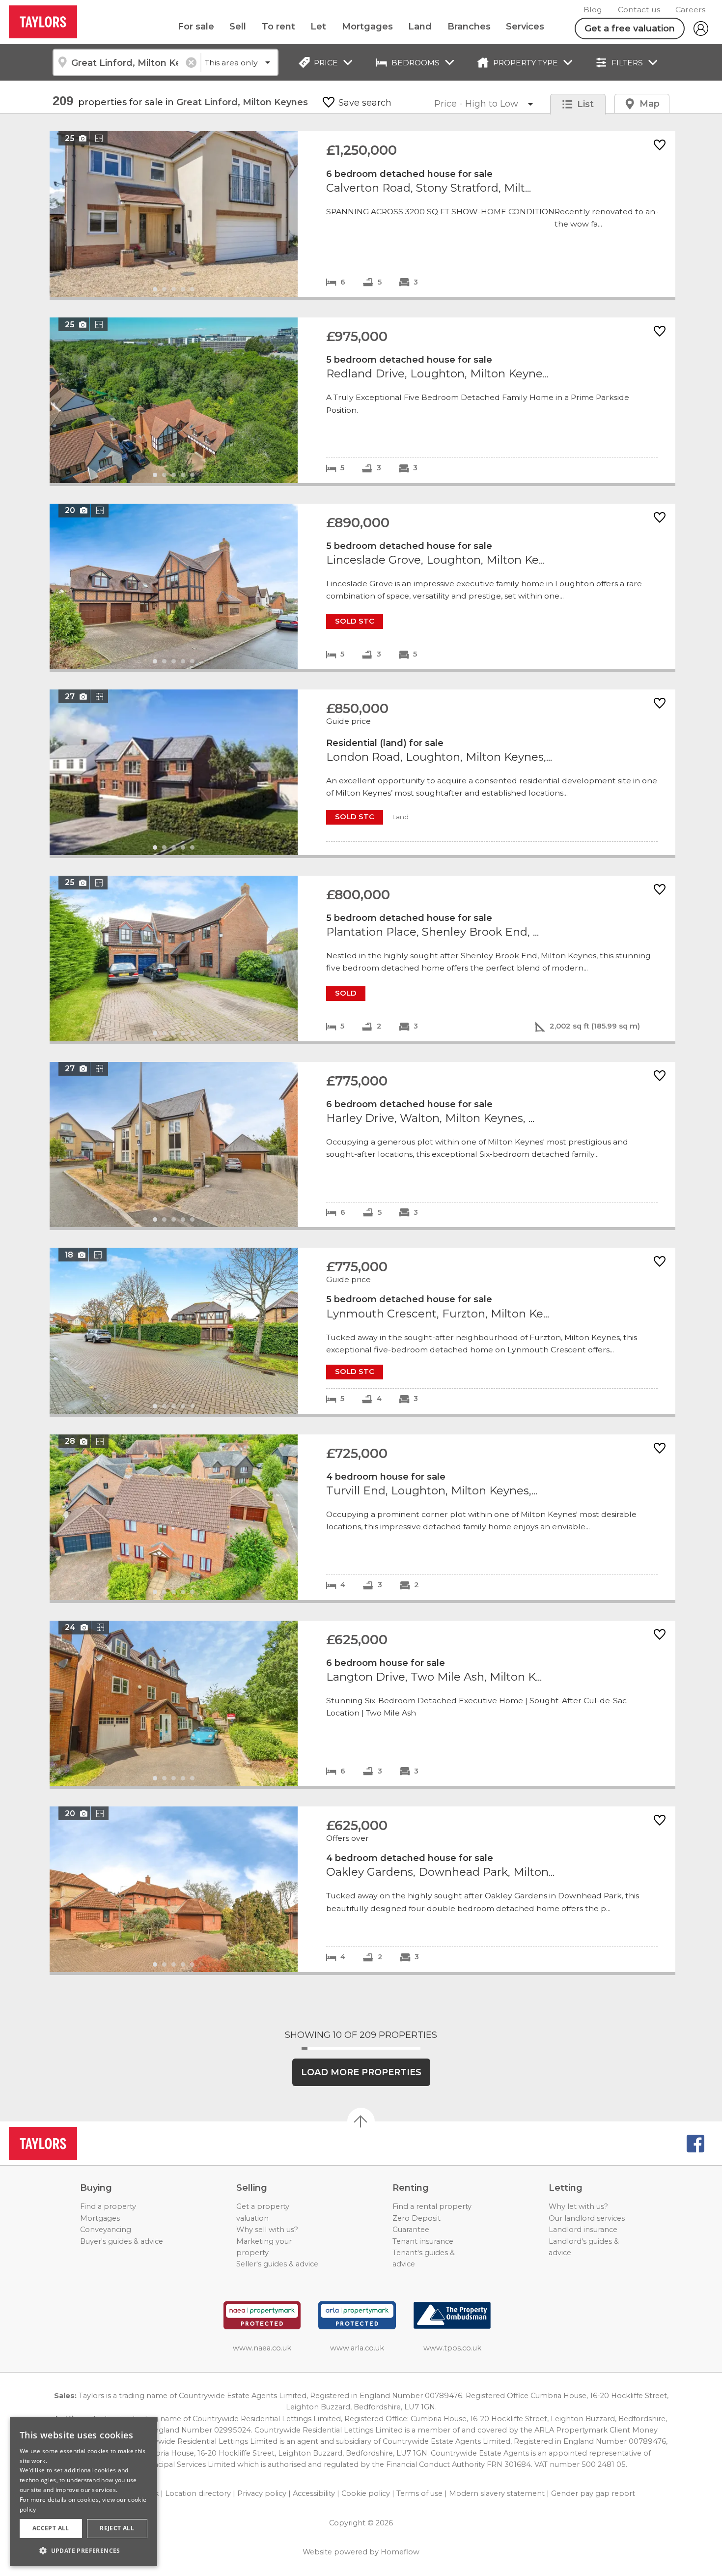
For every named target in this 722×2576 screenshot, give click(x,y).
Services (525, 27)
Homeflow (400, 2552)
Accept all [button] (51, 2528)
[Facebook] (695, 2144)
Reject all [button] (117, 2528)
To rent (278, 27)
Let (318, 27)
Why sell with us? (267, 2230)
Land (420, 27)
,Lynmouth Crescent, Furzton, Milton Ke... (362, 1331)
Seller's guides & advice (277, 2264)
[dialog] (83, 2492)
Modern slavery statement (497, 2493)
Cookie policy (366, 2493)
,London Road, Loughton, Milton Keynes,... (362, 772)
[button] (83, 2550)
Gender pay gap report (593, 2493)
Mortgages (367, 27)
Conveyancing (106, 2230)
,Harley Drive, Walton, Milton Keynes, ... (362, 1145)
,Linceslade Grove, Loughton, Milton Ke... (362, 587)
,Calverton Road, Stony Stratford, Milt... (362, 214)
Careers (690, 10)
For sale (196, 27)
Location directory (198, 2493)
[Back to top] (64, 2144)
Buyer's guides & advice (122, 2241)
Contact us (639, 10)
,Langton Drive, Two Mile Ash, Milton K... (362, 1703)
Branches (469, 27)
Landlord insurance (583, 2230)
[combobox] (126, 62)
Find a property (108, 2206)
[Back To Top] (361, 2121)
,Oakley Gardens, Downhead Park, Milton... (362, 1889)
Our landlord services (587, 2218)
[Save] (660, 146)
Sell (238, 27)
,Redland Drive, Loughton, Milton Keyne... (362, 400)
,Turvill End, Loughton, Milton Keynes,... (362, 1517)
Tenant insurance (423, 2241)
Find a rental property (432, 2206)
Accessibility (314, 2493)
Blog (593, 10)
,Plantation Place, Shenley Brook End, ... (362, 959)
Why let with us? (578, 2206)
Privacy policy (262, 2493)
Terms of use (419, 2493)
